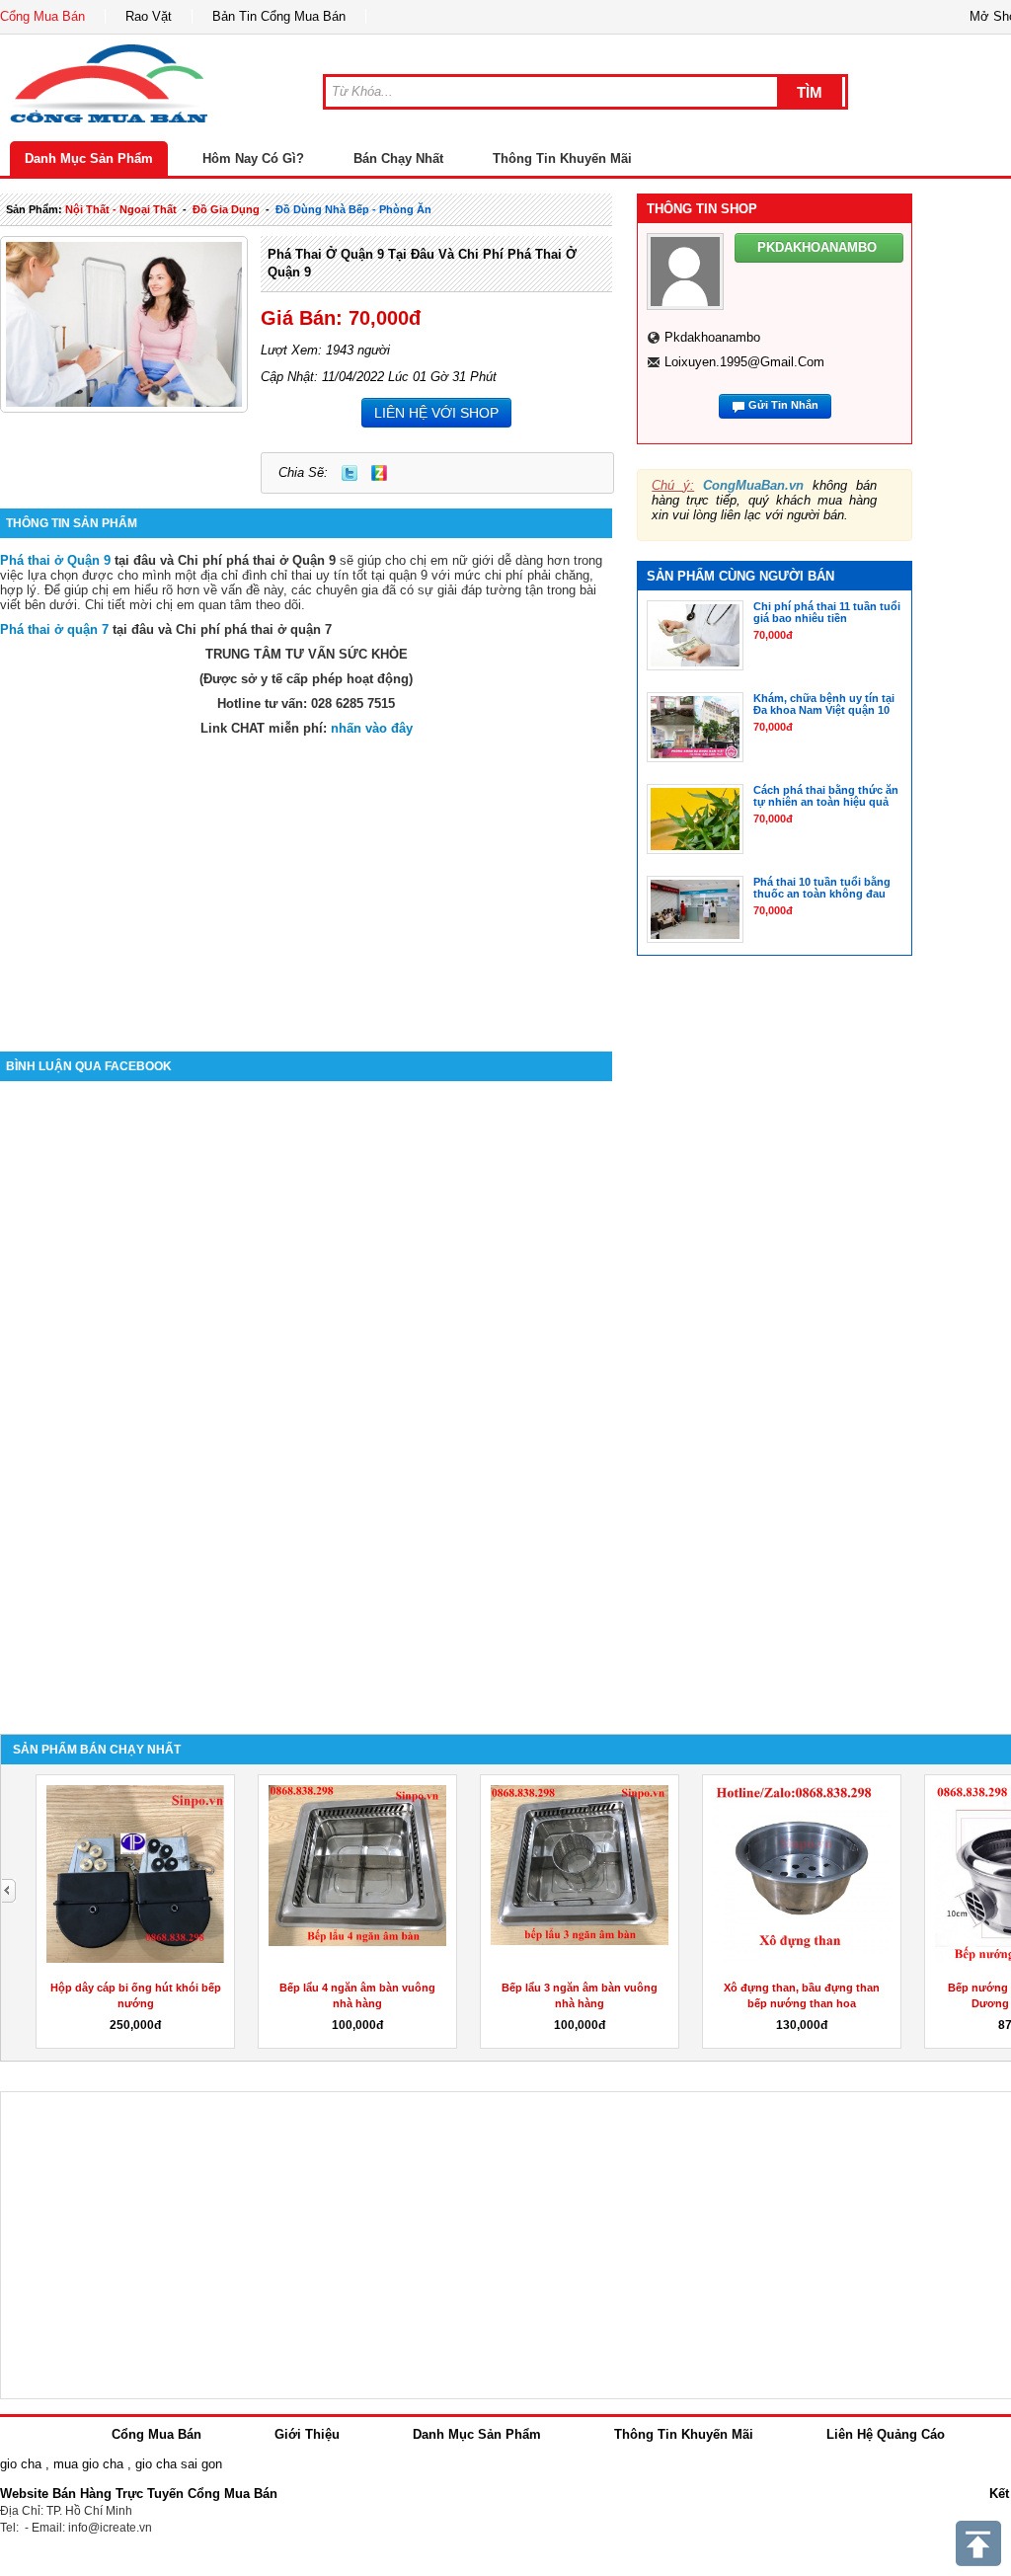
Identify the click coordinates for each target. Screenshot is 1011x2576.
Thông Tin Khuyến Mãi (562, 158)
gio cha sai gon (179, 2464)
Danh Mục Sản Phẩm (89, 158)
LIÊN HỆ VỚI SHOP (436, 413)
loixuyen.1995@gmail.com (744, 362)
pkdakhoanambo (712, 337)
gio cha (21, 2464)
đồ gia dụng (226, 209)
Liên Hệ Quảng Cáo (886, 2434)
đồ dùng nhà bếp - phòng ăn (353, 209)
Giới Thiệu (307, 2434)
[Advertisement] (306, 884)
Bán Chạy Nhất (398, 158)
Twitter (350, 473)
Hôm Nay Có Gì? (253, 158)
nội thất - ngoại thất (121, 209)
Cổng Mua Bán (42, 16)
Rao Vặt (149, 16)
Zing (379, 473)
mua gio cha (88, 2464)
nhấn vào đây (372, 728)
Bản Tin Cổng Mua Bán (279, 16)
